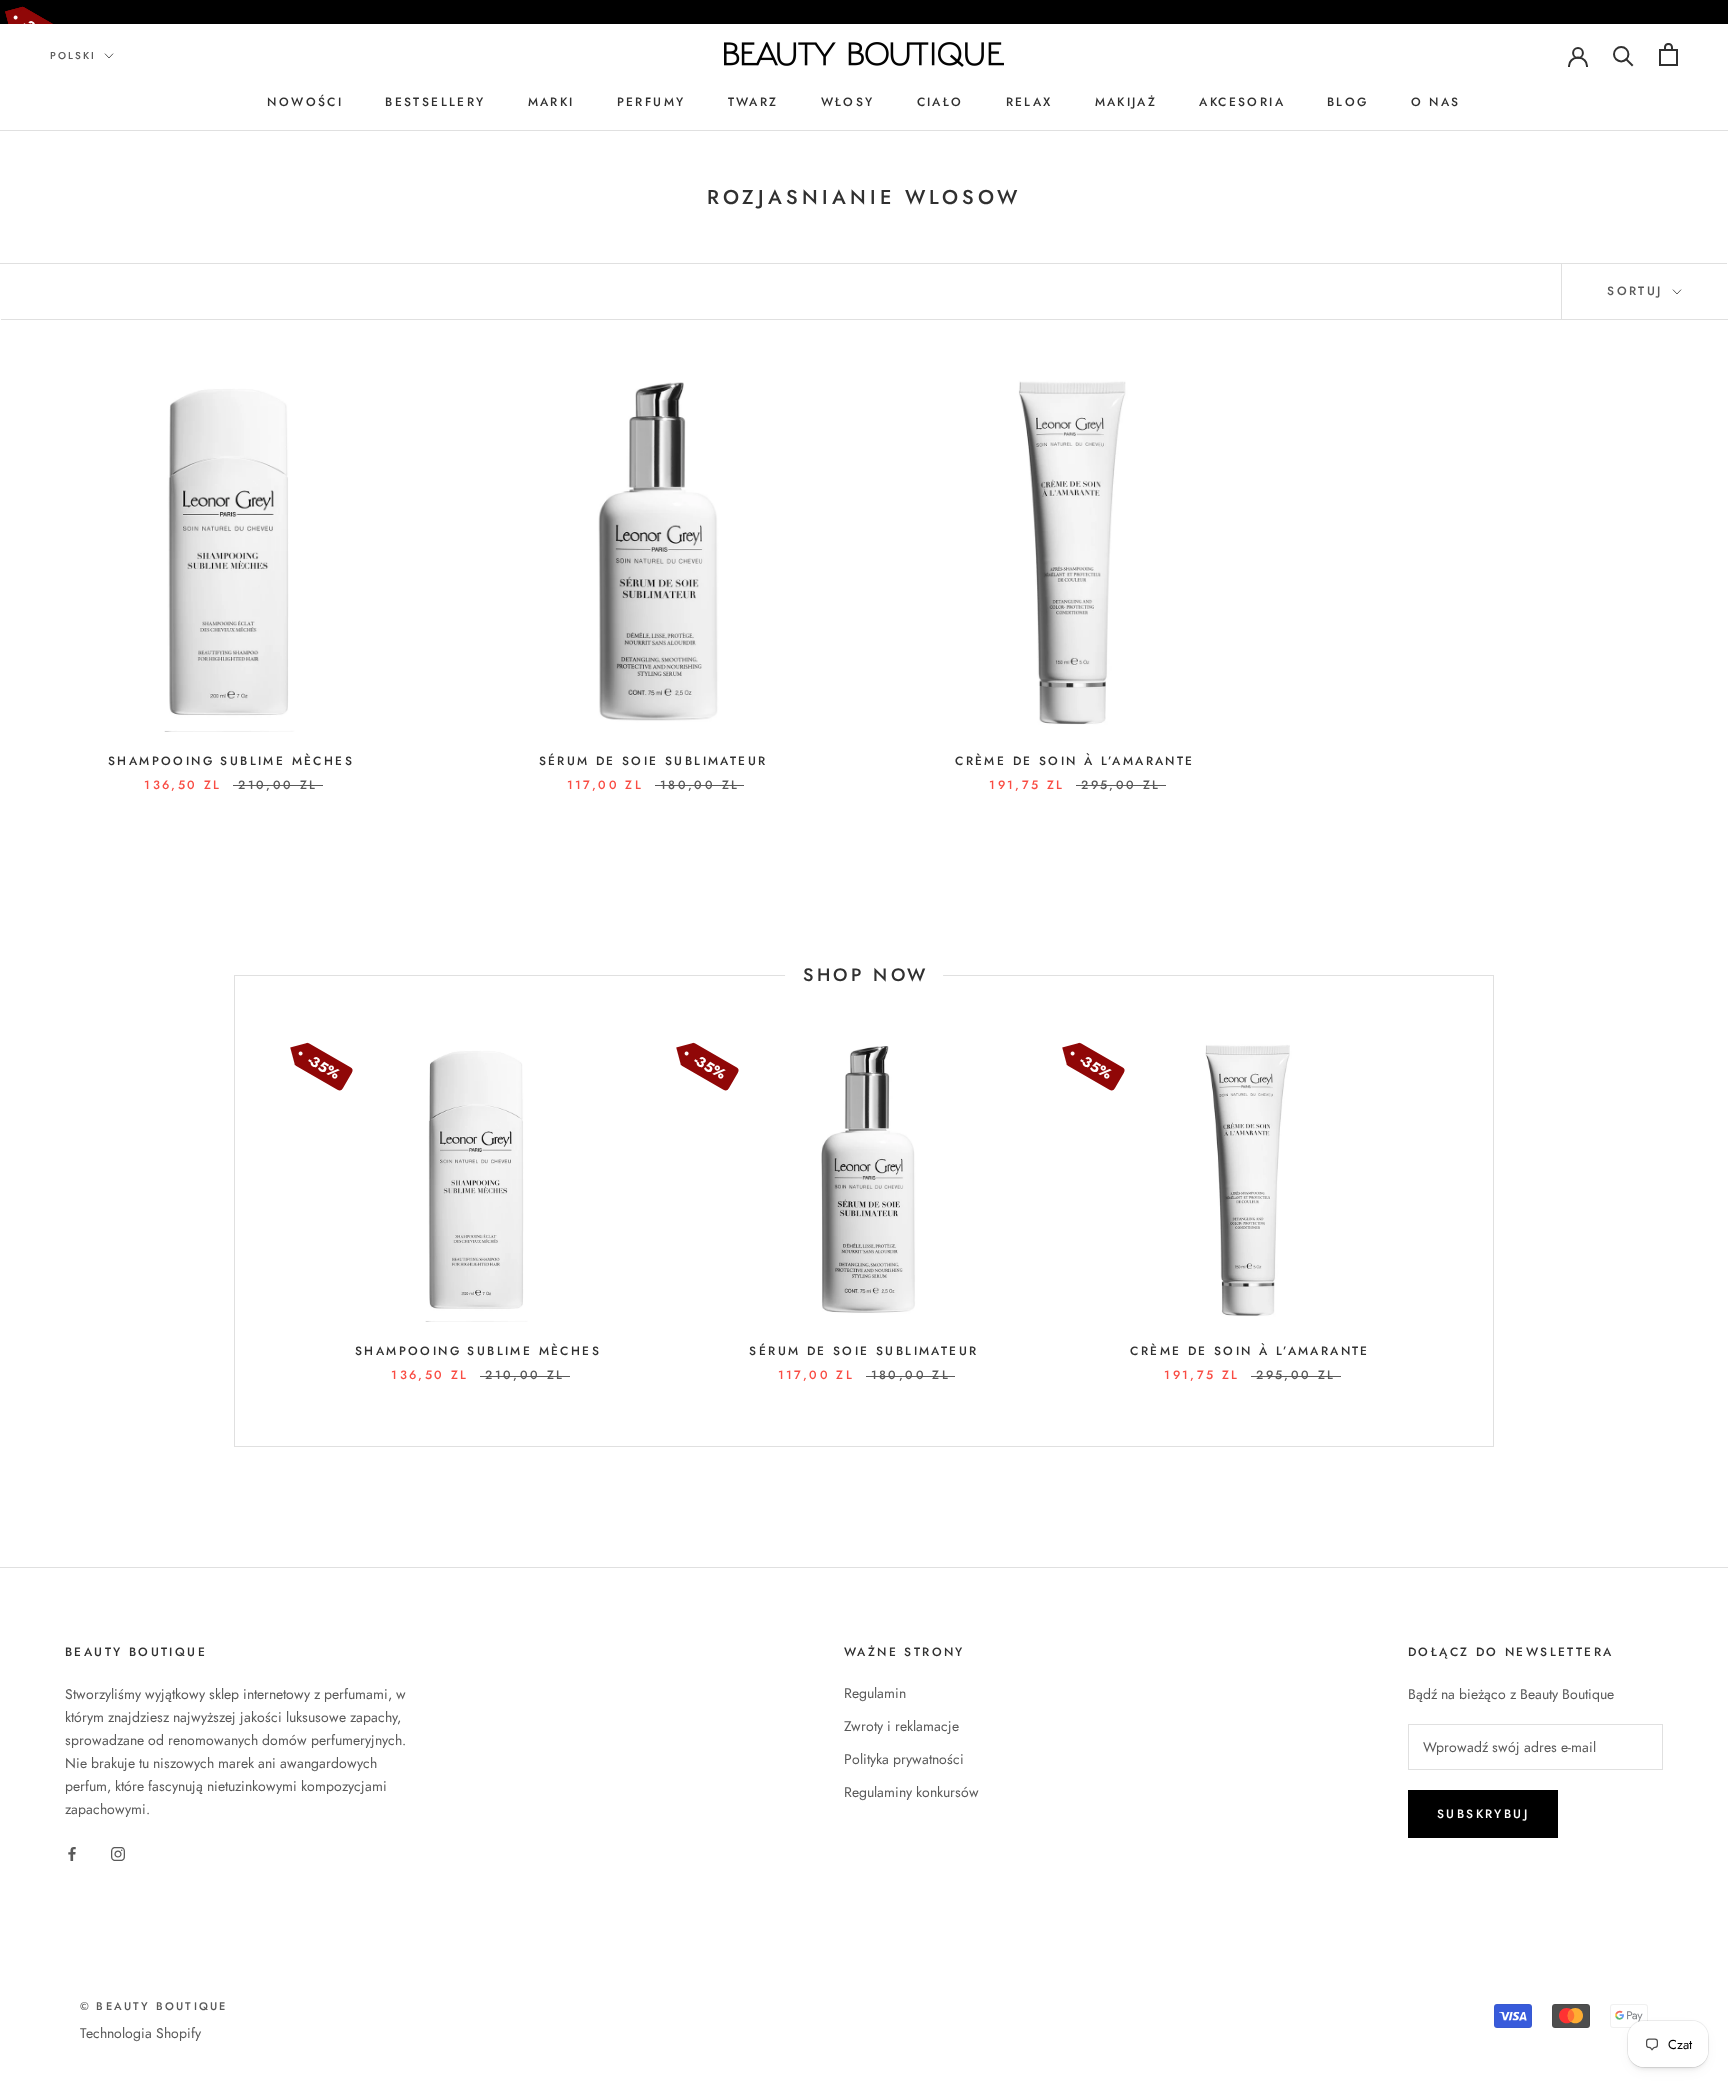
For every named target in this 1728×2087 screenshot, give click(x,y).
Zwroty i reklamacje (901, 1726)
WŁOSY (848, 102)
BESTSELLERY (435, 102)
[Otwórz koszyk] (1668, 54)
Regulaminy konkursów (911, 1792)
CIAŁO (940, 102)
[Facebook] (72, 1852)
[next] (1492, 1211)
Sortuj (1638, 291)
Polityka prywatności (904, 1759)
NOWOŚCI (305, 102)
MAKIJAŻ (1126, 102)
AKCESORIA (1242, 102)
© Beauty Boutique (153, 2006)
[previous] (234, 1211)
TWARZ (753, 102)
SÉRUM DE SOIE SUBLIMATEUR (653, 761)
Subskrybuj (1483, 1814)
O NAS (1436, 102)
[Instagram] (118, 1852)
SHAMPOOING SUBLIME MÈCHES (231, 761)
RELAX (1029, 102)
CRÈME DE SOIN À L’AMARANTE (1074, 761)
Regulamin (875, 1693)
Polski (73, 55)
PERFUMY (651, 102)
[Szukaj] (1623, 54)
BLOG (1348, 102)
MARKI (551, 102)
